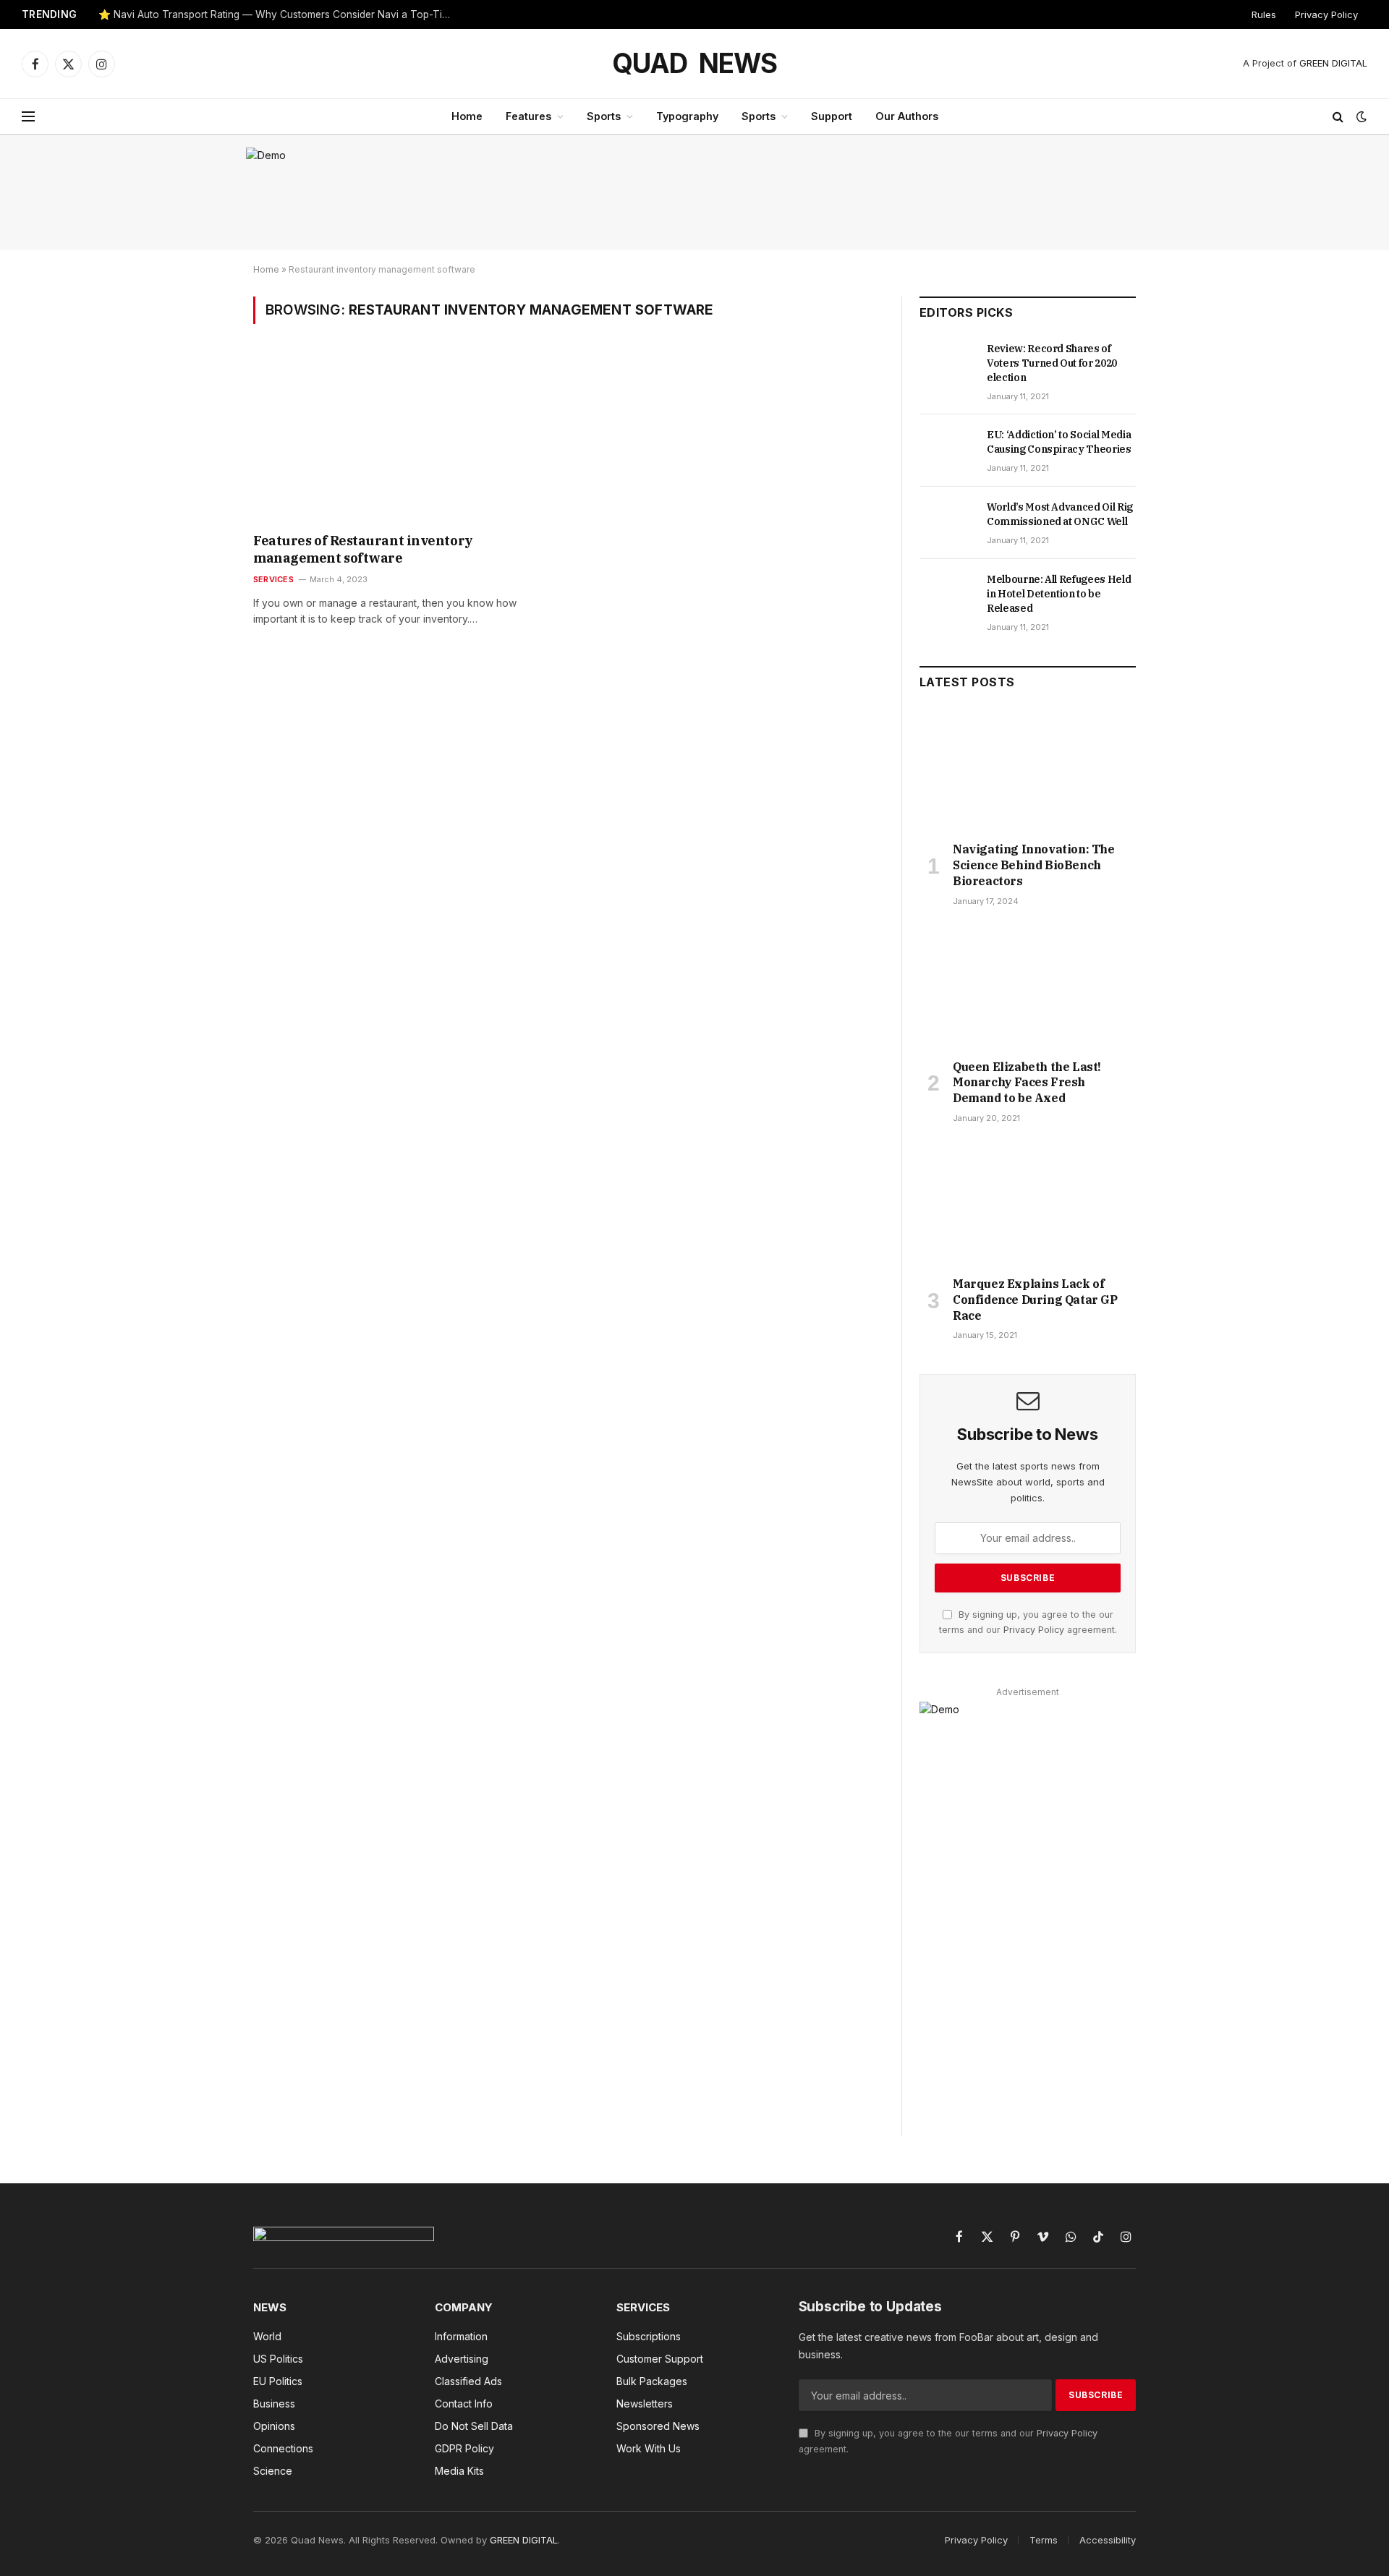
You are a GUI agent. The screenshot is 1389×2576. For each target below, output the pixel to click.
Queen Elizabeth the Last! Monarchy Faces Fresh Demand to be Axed (1027, 1083)
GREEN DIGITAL (1333, 63)
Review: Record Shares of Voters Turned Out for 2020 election (1052, 363)
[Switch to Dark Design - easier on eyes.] (1360, 116)
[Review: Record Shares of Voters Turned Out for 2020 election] (947, 364)
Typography (687, 116)
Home (467, 116)
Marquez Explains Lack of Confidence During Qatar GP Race (1035, 1300)
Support (832, 116)
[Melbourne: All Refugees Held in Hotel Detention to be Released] (947, 595)
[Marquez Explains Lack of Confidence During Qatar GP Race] (1028, 1204)
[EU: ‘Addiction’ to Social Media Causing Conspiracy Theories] (947, 451)
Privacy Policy (1326, 14)
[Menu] (28, 117)
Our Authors (907, 116)
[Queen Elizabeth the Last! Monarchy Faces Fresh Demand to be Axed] (1028, 987)
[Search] (1338, 117)
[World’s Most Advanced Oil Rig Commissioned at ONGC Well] (947, 523)
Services (273, 579)
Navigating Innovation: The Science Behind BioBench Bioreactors (1034, 865)
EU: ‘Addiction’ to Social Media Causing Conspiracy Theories (1059, 442)
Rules (1264, 14)
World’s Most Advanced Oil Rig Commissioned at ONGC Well (1060, 514)
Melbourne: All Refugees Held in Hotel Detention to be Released (1059, 594)
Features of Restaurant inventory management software (363, 549)
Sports (604, 116)
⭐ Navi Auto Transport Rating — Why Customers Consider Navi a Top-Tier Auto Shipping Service (279, 14)
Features (528, 116)
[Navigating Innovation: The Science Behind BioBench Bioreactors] (1028, 769)
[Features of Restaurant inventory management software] (404, 438)
